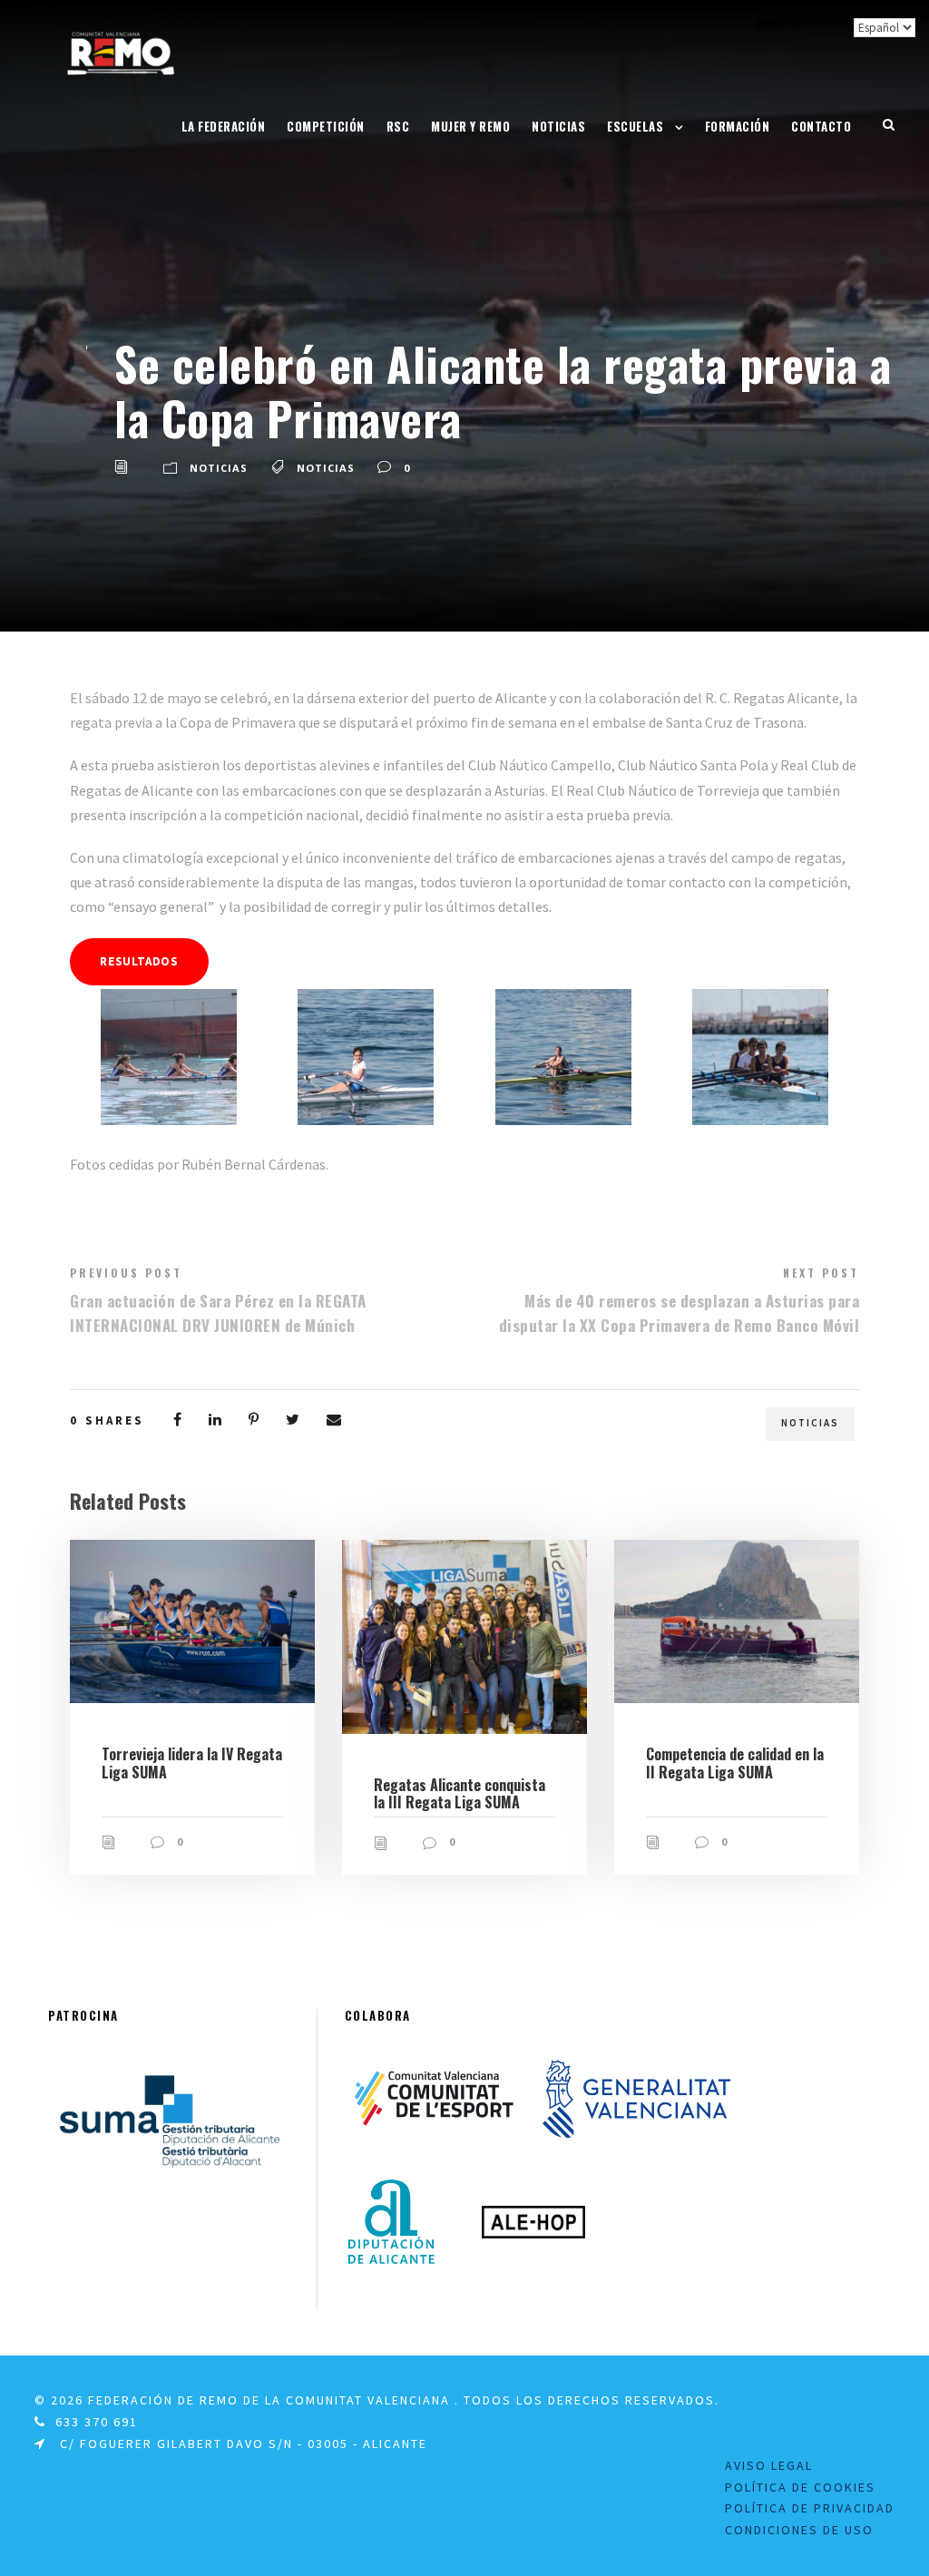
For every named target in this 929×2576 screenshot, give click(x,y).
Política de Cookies (800, 2487)
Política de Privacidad (810, 2508)
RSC (398, 126)
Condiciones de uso (799, 2530)
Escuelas (635, 126)
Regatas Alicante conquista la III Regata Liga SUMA (460, 1793)
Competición (326, 126)
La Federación (224, 126)
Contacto (821, 126)
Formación (738, 126)
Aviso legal (769, 2465)
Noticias (558, 126)
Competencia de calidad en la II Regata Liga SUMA (735, 1763)
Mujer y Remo (470, 126)
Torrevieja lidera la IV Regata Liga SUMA (192, 1763)
